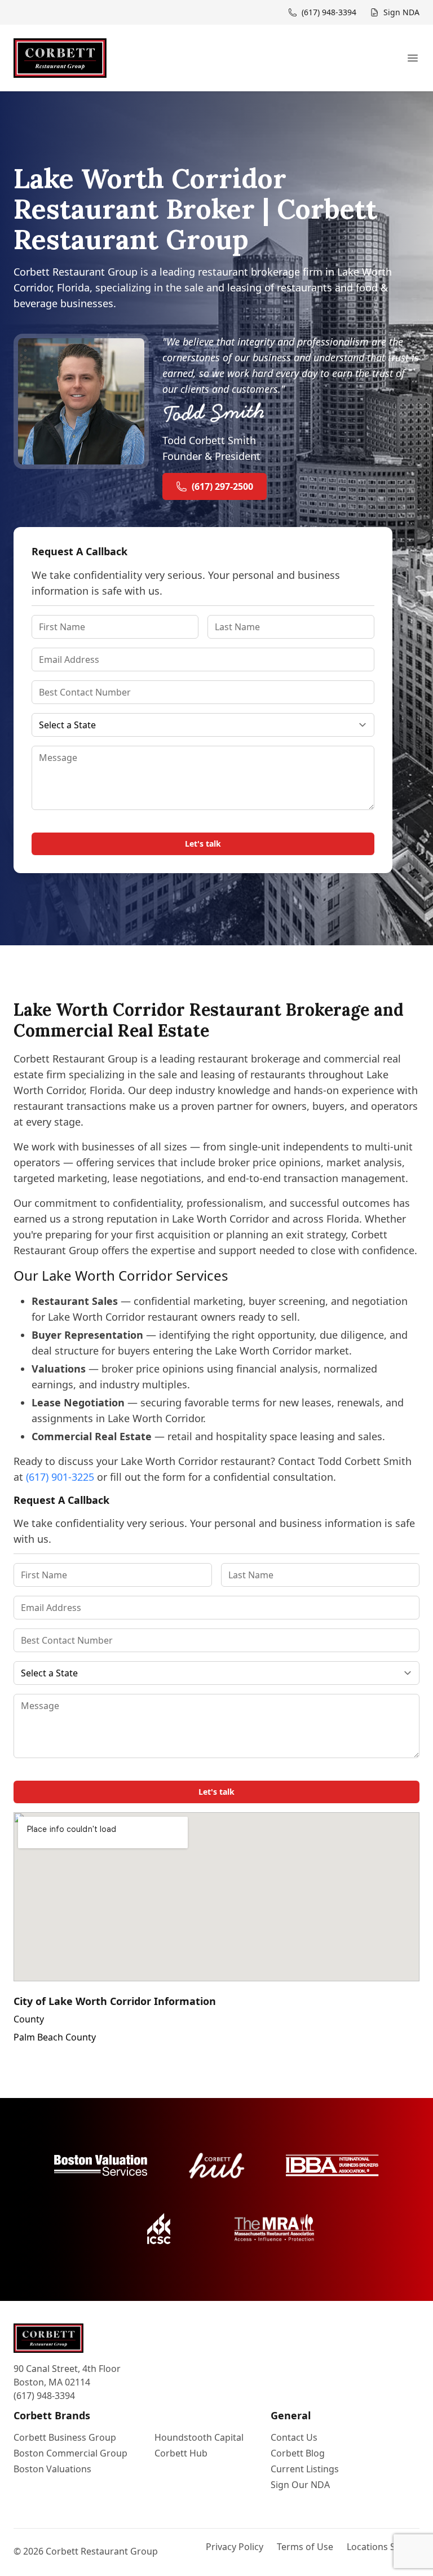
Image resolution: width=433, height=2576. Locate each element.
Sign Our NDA (300, 2485)
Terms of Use (305, 2547)
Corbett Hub (181, 2453)
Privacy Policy (235, 2547)
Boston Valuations (52, 2469)
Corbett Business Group (65, 2437)
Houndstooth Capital (199, 2437)
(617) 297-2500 (222, 486)
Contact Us (294, 2437)
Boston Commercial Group (70, 2453)
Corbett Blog (298, 2453)
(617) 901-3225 (60, 1477)
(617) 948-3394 (44, 2396)
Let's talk (203, 844)
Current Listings (305, 2469)
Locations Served (383, 2547)
